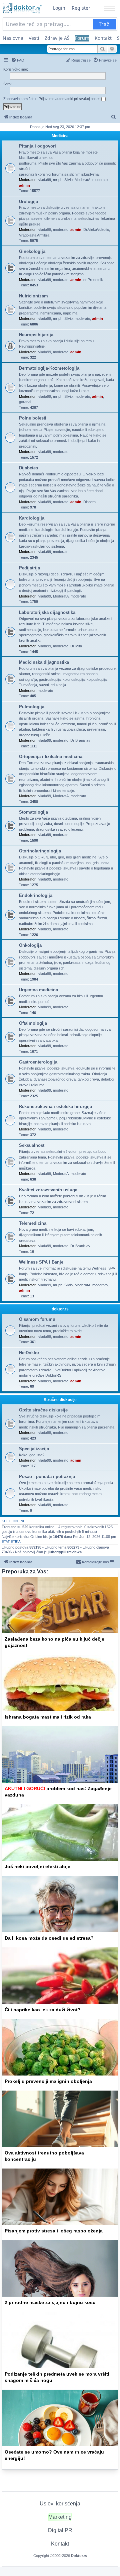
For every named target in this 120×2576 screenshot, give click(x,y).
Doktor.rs (79, 2556)
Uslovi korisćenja (60, 2504)
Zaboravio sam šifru (19, 99)
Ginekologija (32, 251)
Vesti (34, 38)
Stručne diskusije (60, 1400)
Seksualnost (32, 1145)
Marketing (60, 2517)
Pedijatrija (29, 568)
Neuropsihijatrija (36, 335)
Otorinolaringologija (40, 851)
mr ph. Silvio (63, 180)
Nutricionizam (33, 296)
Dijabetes (28, 468)
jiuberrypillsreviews (65, 1552)
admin (24, 185)
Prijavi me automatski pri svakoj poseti (70, 99)
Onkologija (30, 945)
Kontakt (103, 38)
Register (81, 8)
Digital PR (60, 2530)
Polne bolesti (33, 418)
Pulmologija (32, 707)
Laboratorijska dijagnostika (47, 612)
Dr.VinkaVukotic (96, 229)
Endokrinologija (36, 895)
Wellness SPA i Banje (41, 1262)
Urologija (28, 202)
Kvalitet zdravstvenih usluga (48, 1190)
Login (59, 8)
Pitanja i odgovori (37, 146)
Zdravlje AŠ (57, 38)
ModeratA (82, 180)
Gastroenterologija (38, 1062)
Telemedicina (33, 1223)
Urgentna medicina (38, 990)
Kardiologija (32, 518)
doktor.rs (60, 1309)
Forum (82, 38)
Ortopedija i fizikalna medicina (51, 757)
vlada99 (45, 180)
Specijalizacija (34, 1449)
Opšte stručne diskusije (43, 1410)
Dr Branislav (80, 740)
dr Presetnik (93, 280)
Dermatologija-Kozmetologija (49, 368)
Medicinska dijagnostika (44, 662)
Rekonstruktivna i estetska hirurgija (55, 1107)
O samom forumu (37, 1319)
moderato (100, 180)
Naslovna (13, 38)
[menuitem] (18, 60)
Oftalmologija (33, 1023)
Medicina (60, 136)
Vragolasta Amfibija (34, 235)
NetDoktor (29, 1353)
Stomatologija (33, 812)
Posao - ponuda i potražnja (47, 1477)
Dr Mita (76, 646)
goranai (25, 402)
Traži (105, 24)
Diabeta (89, 502)
